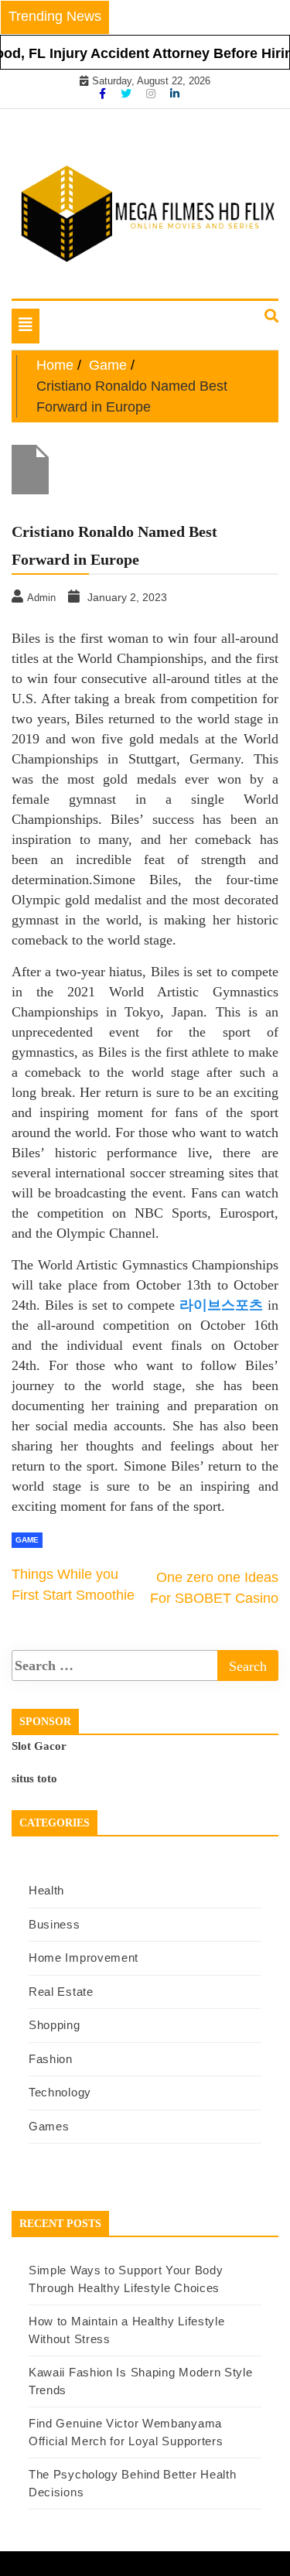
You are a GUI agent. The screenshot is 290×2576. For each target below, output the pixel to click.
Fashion (51, 2059)
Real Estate (61, 1992)
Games (49, 2126)
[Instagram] (152, 94)
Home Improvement (84, 1958)
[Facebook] (104, 94)
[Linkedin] (175, 94)
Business (55, 1924)
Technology (60, 2092)
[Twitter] (128, 94)
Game (27, 1540)
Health (46, 1890)
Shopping (55, 2025)
